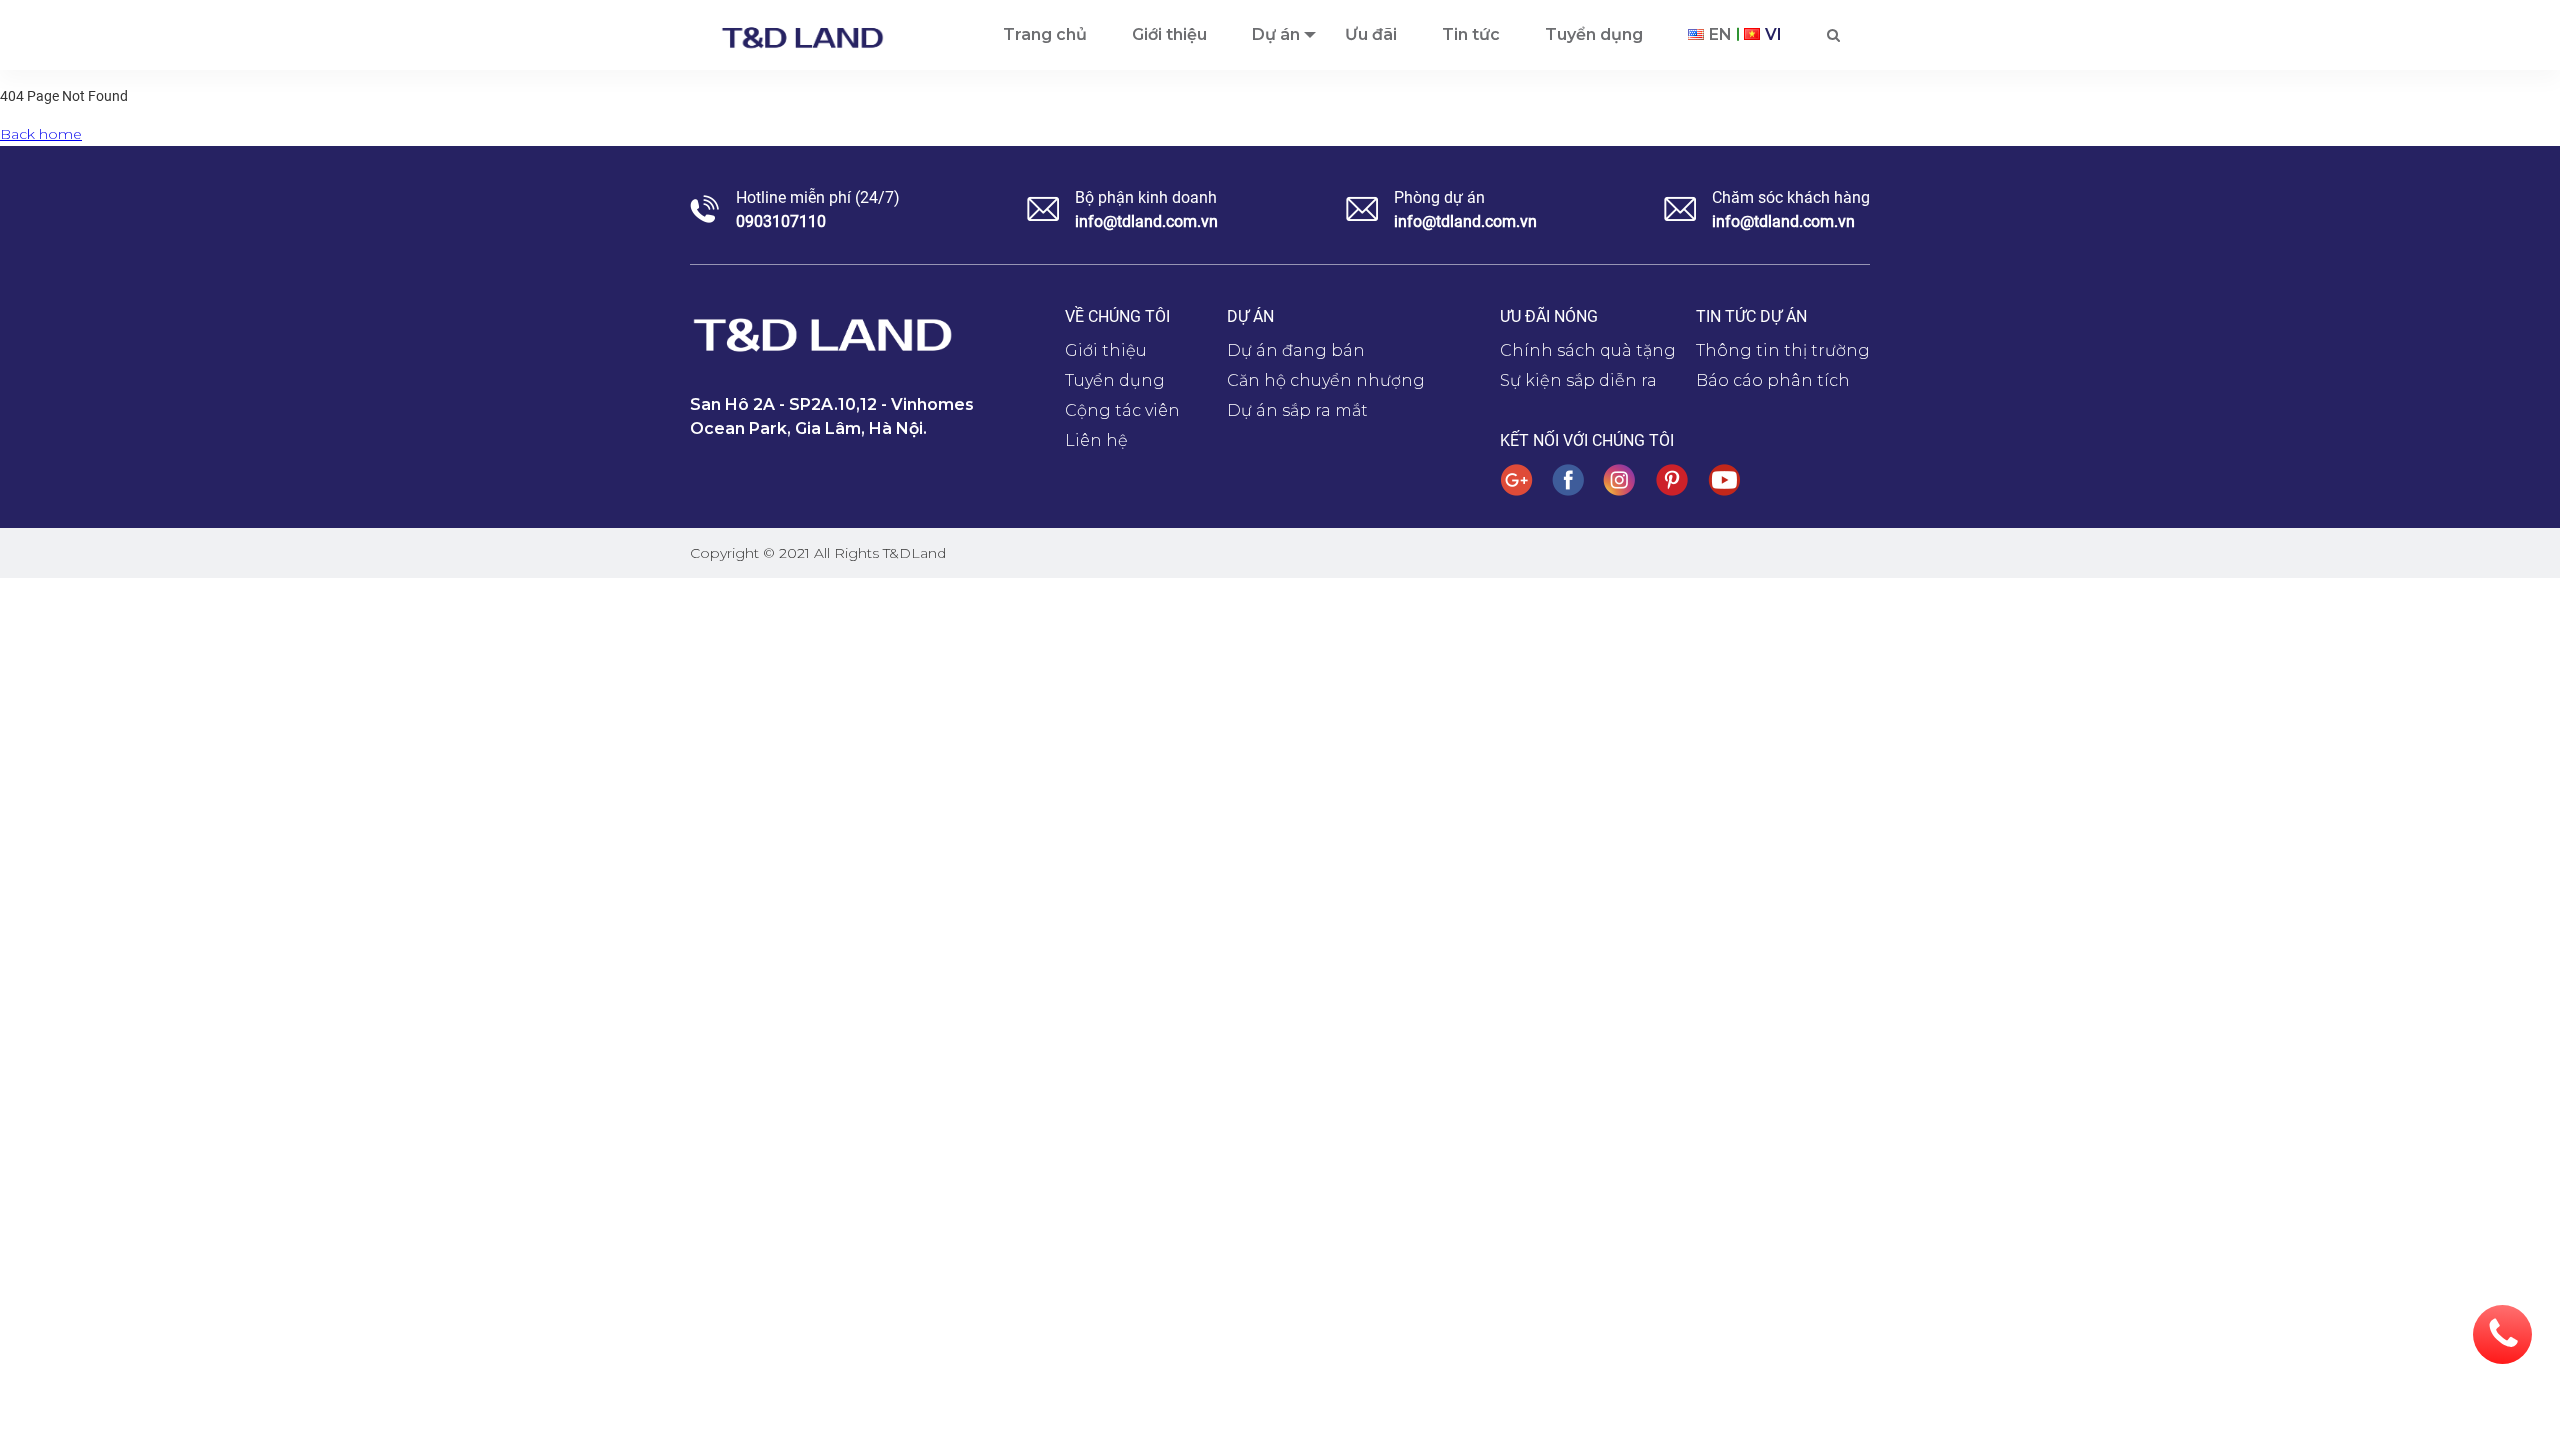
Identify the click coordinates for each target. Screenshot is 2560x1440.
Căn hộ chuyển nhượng (1326, 380)
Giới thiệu (1169, 34)
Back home (41, 134)
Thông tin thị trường (1783, 350)
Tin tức (1471, 34)
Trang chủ (1045, 34)
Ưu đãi (1371, 34)
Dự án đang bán (1296, 350)
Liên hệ (1096, 440)
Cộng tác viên (1122, 410)
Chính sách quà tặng (1588, 350)
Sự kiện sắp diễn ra (1578, 380)
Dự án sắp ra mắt (1297, 410)
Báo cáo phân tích (1773, 380)
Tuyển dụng (1594, 34)
